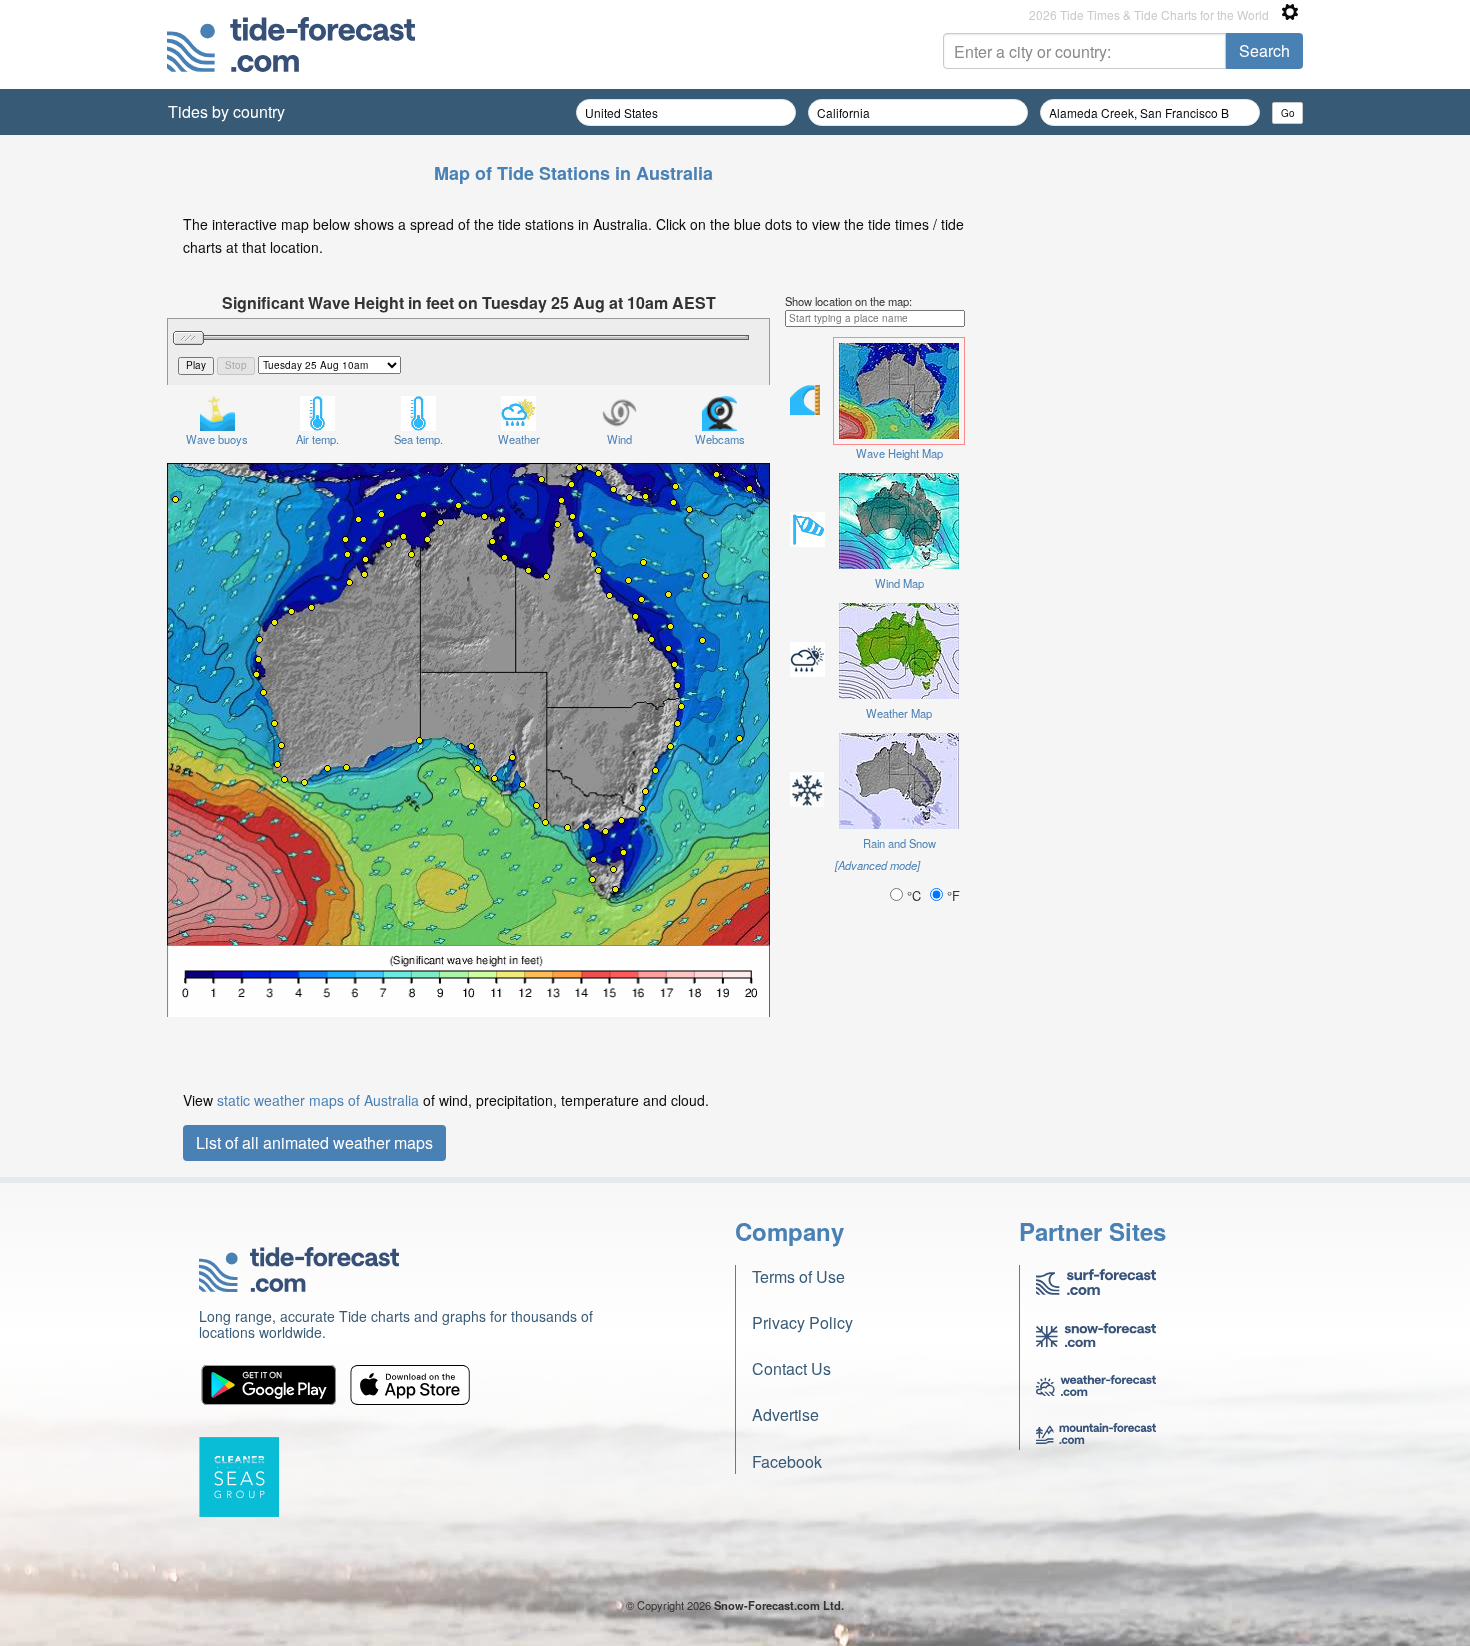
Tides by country (226, 111)
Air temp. (317, 439)
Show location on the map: (848, 301)
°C (914, 895)
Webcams (720, 439)
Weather (519, 439)
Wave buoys (217, 439)
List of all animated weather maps (314, 1142)
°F (951, 895)
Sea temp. (418, 439)
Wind (619, 439)
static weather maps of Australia (318, 1100)
